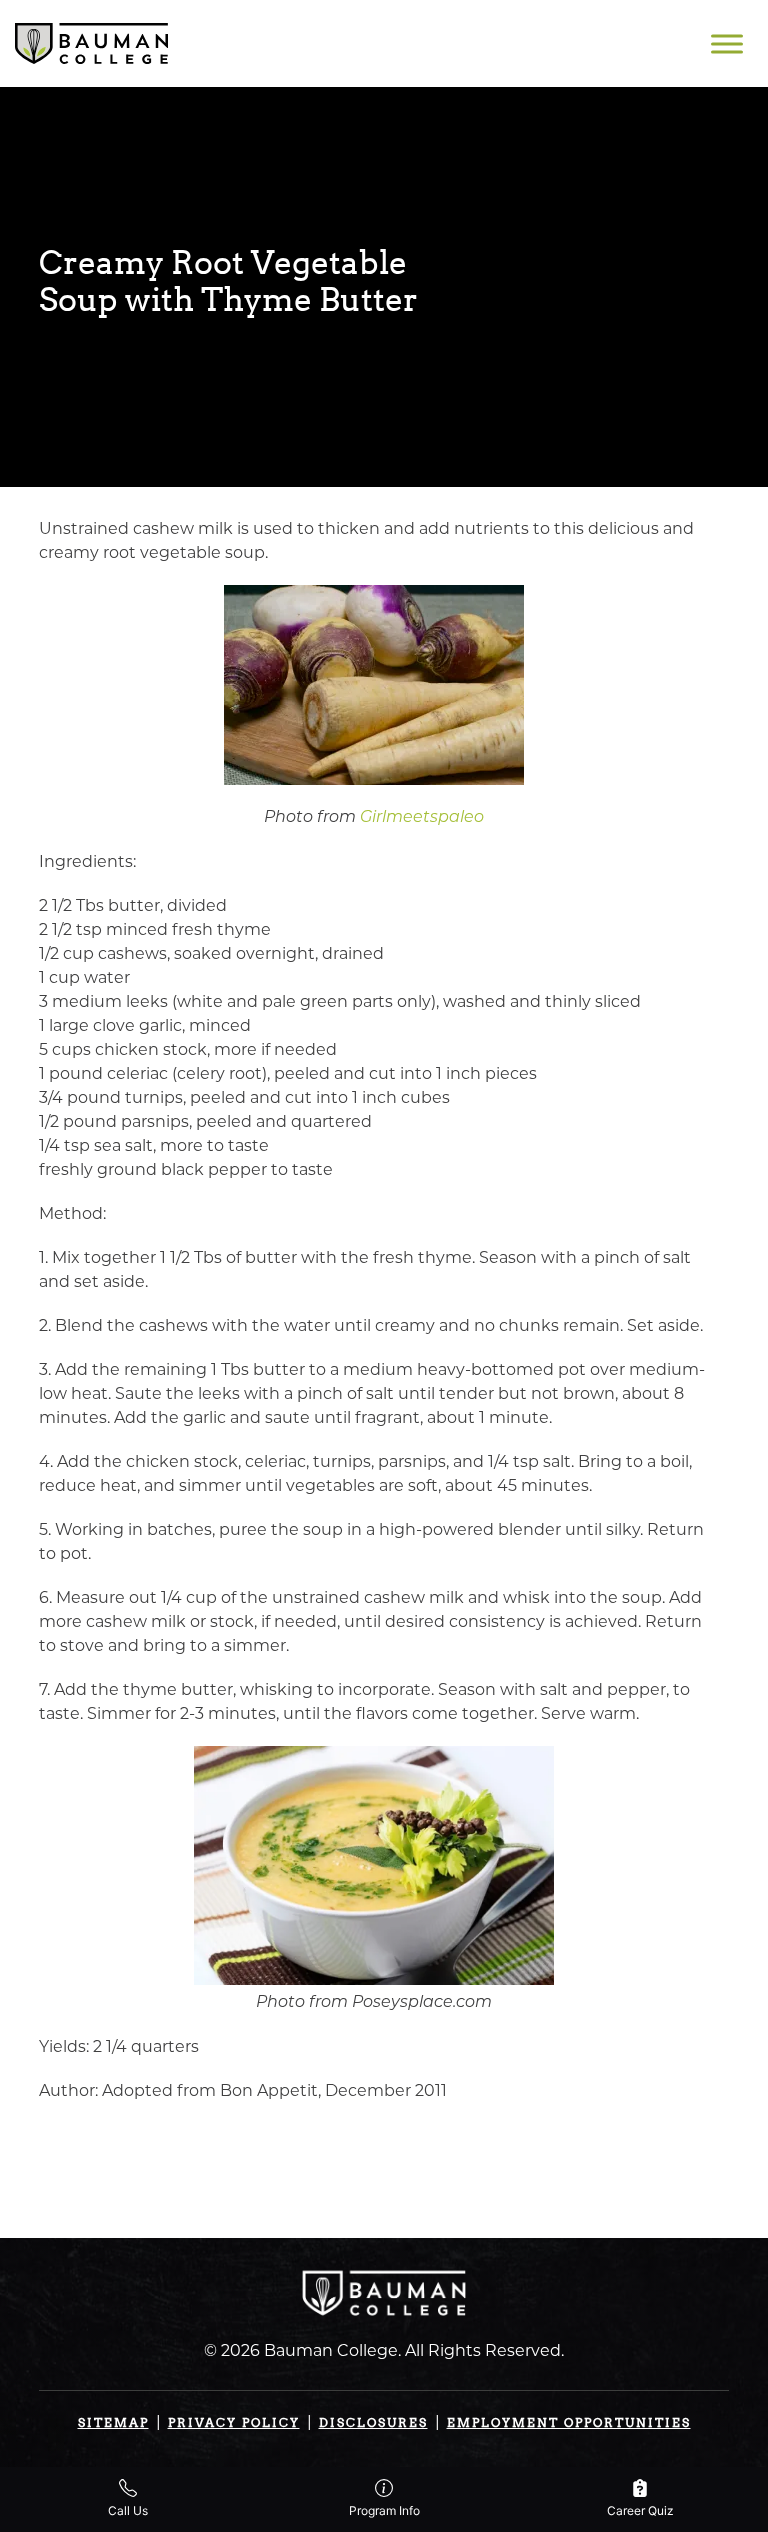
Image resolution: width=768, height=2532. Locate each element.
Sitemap (113, 2422)
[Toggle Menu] (727, 43)
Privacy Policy (234, 2422)
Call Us (128, 2510)
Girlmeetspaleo (422, 818)
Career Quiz (640, 2510)
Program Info (384, 2510)
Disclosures (373, 2422)
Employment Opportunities (569, 2422)
